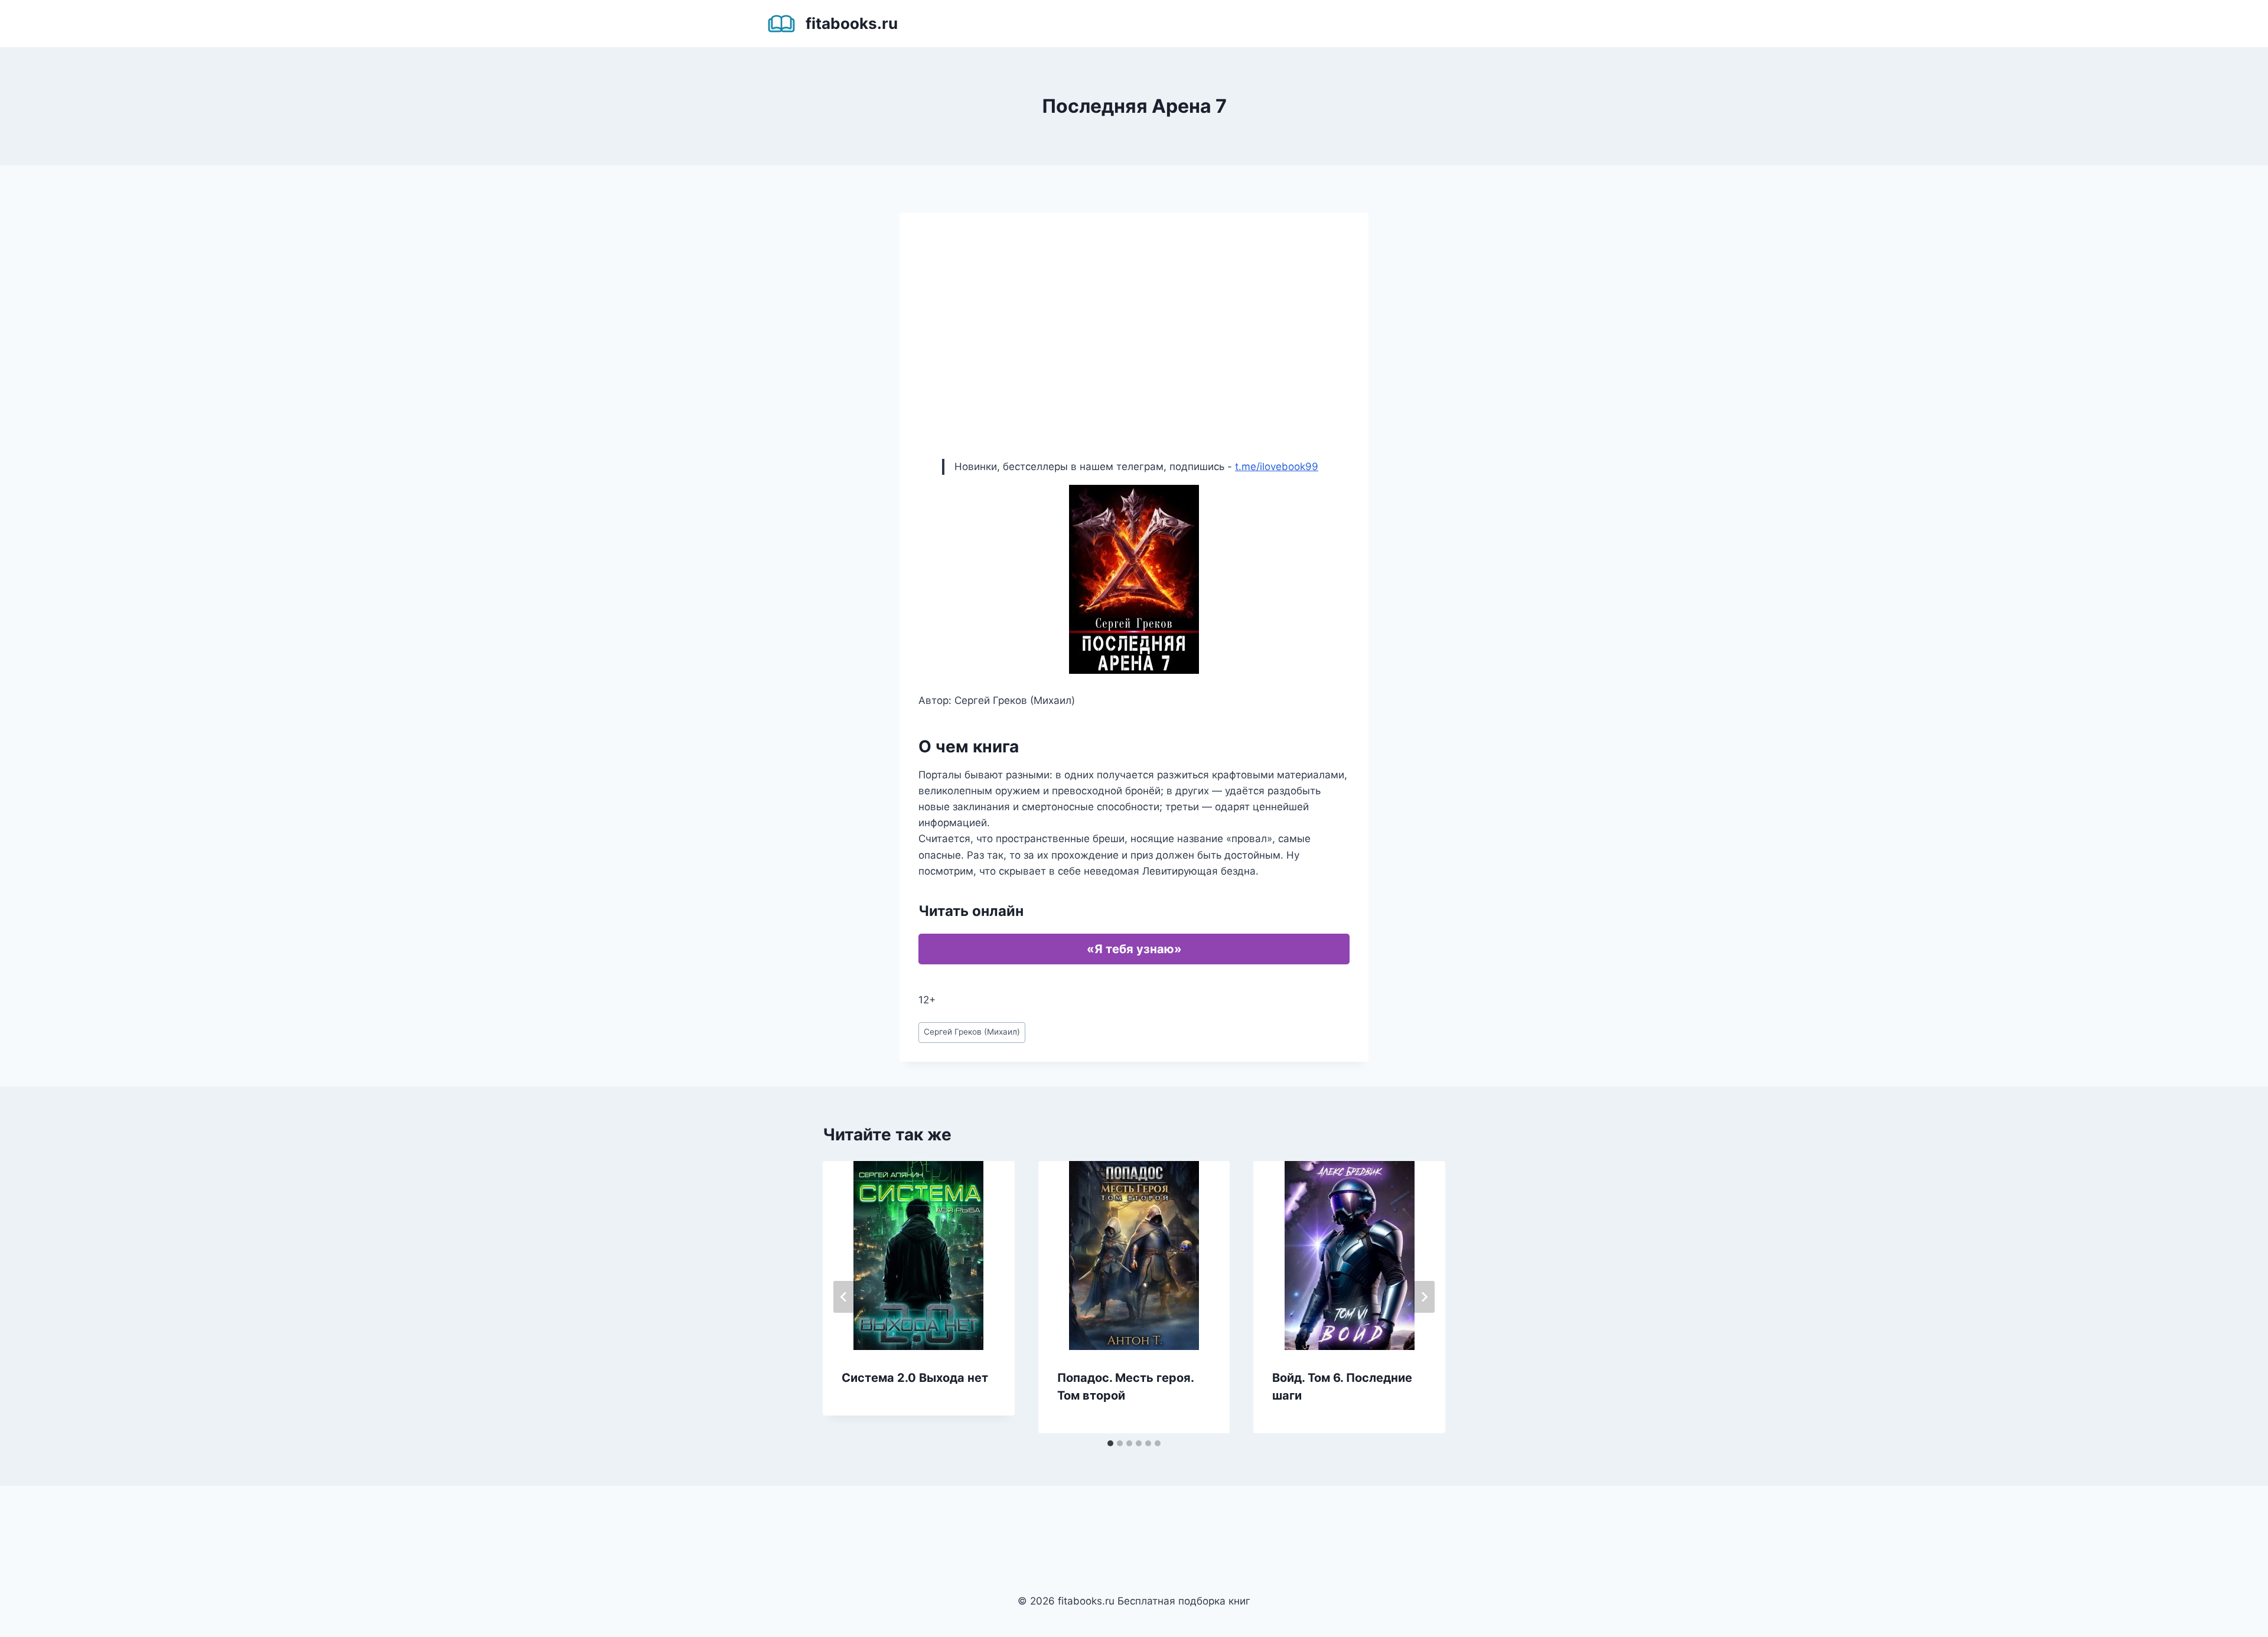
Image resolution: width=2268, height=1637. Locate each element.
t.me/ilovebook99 (1277, 467)
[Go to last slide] (844, 1297)
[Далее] (1424, 1297)
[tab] (1110, 1443)
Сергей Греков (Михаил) (972, 1032)
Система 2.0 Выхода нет (915, 1378)
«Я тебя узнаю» (1134, 949)
